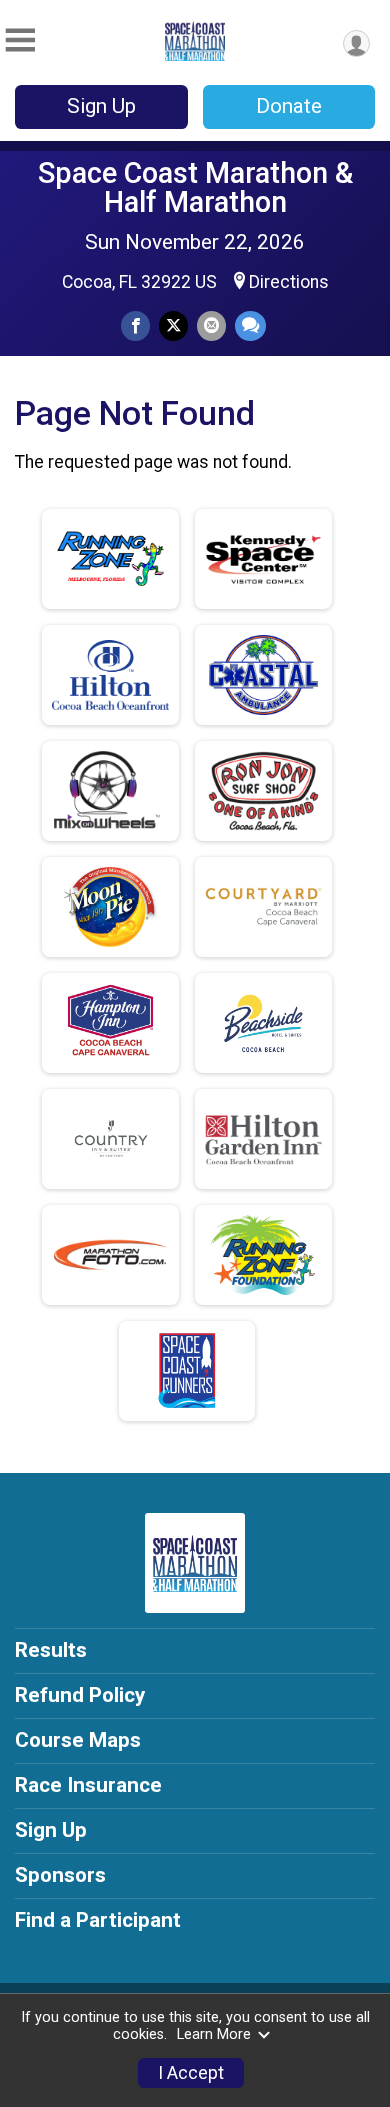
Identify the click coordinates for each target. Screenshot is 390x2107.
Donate (289, 106)
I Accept (191, 2073)
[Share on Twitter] (173, 325)
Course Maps (78, 1740)
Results (51, 1650)
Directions (289, 282)
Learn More (214, 2034)
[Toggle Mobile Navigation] (20, 40)
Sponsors (60, 1875)
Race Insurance (88, 1785)
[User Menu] (356, 43)
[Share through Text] (250, 325)
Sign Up (101, 106)
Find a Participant (98, 1920)
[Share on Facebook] (135, 325)
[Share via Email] (211, 325)
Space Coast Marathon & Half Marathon (195, 187)
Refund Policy (80, 1695)
